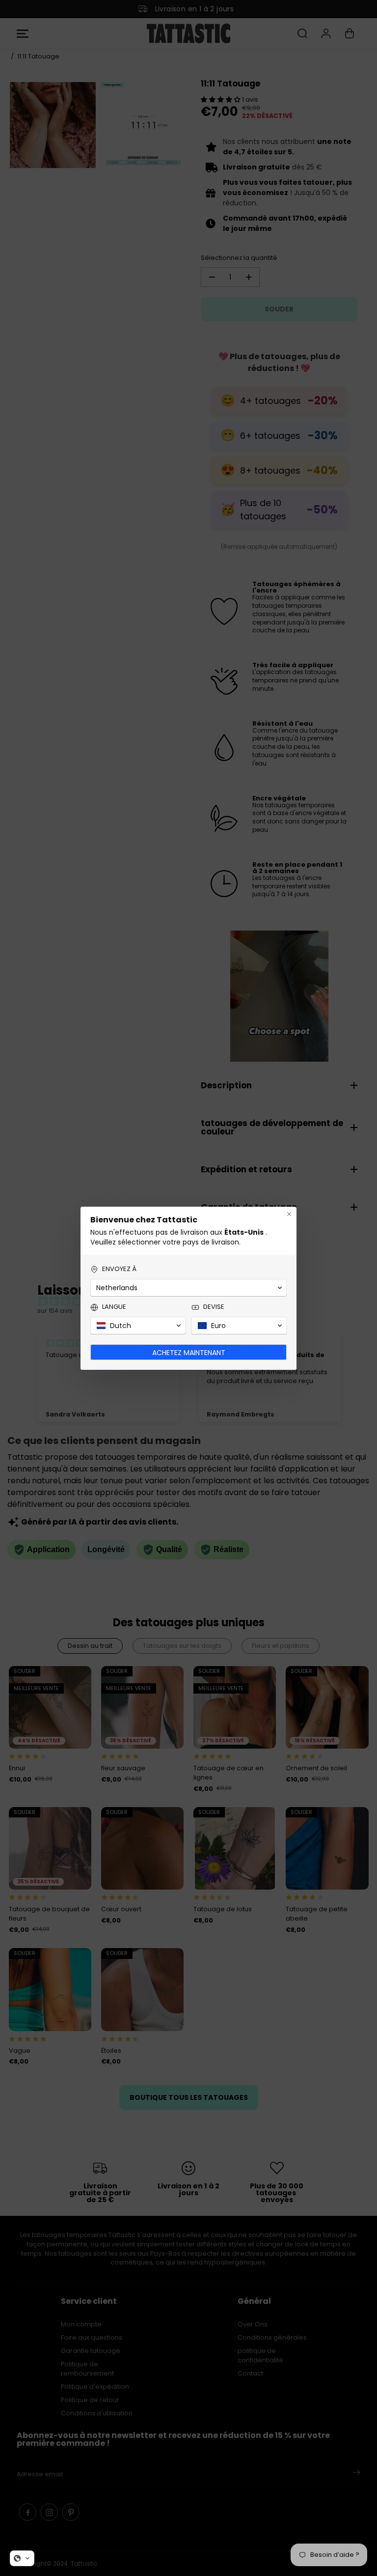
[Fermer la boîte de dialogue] (289, 1214)
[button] (22, 2558)
